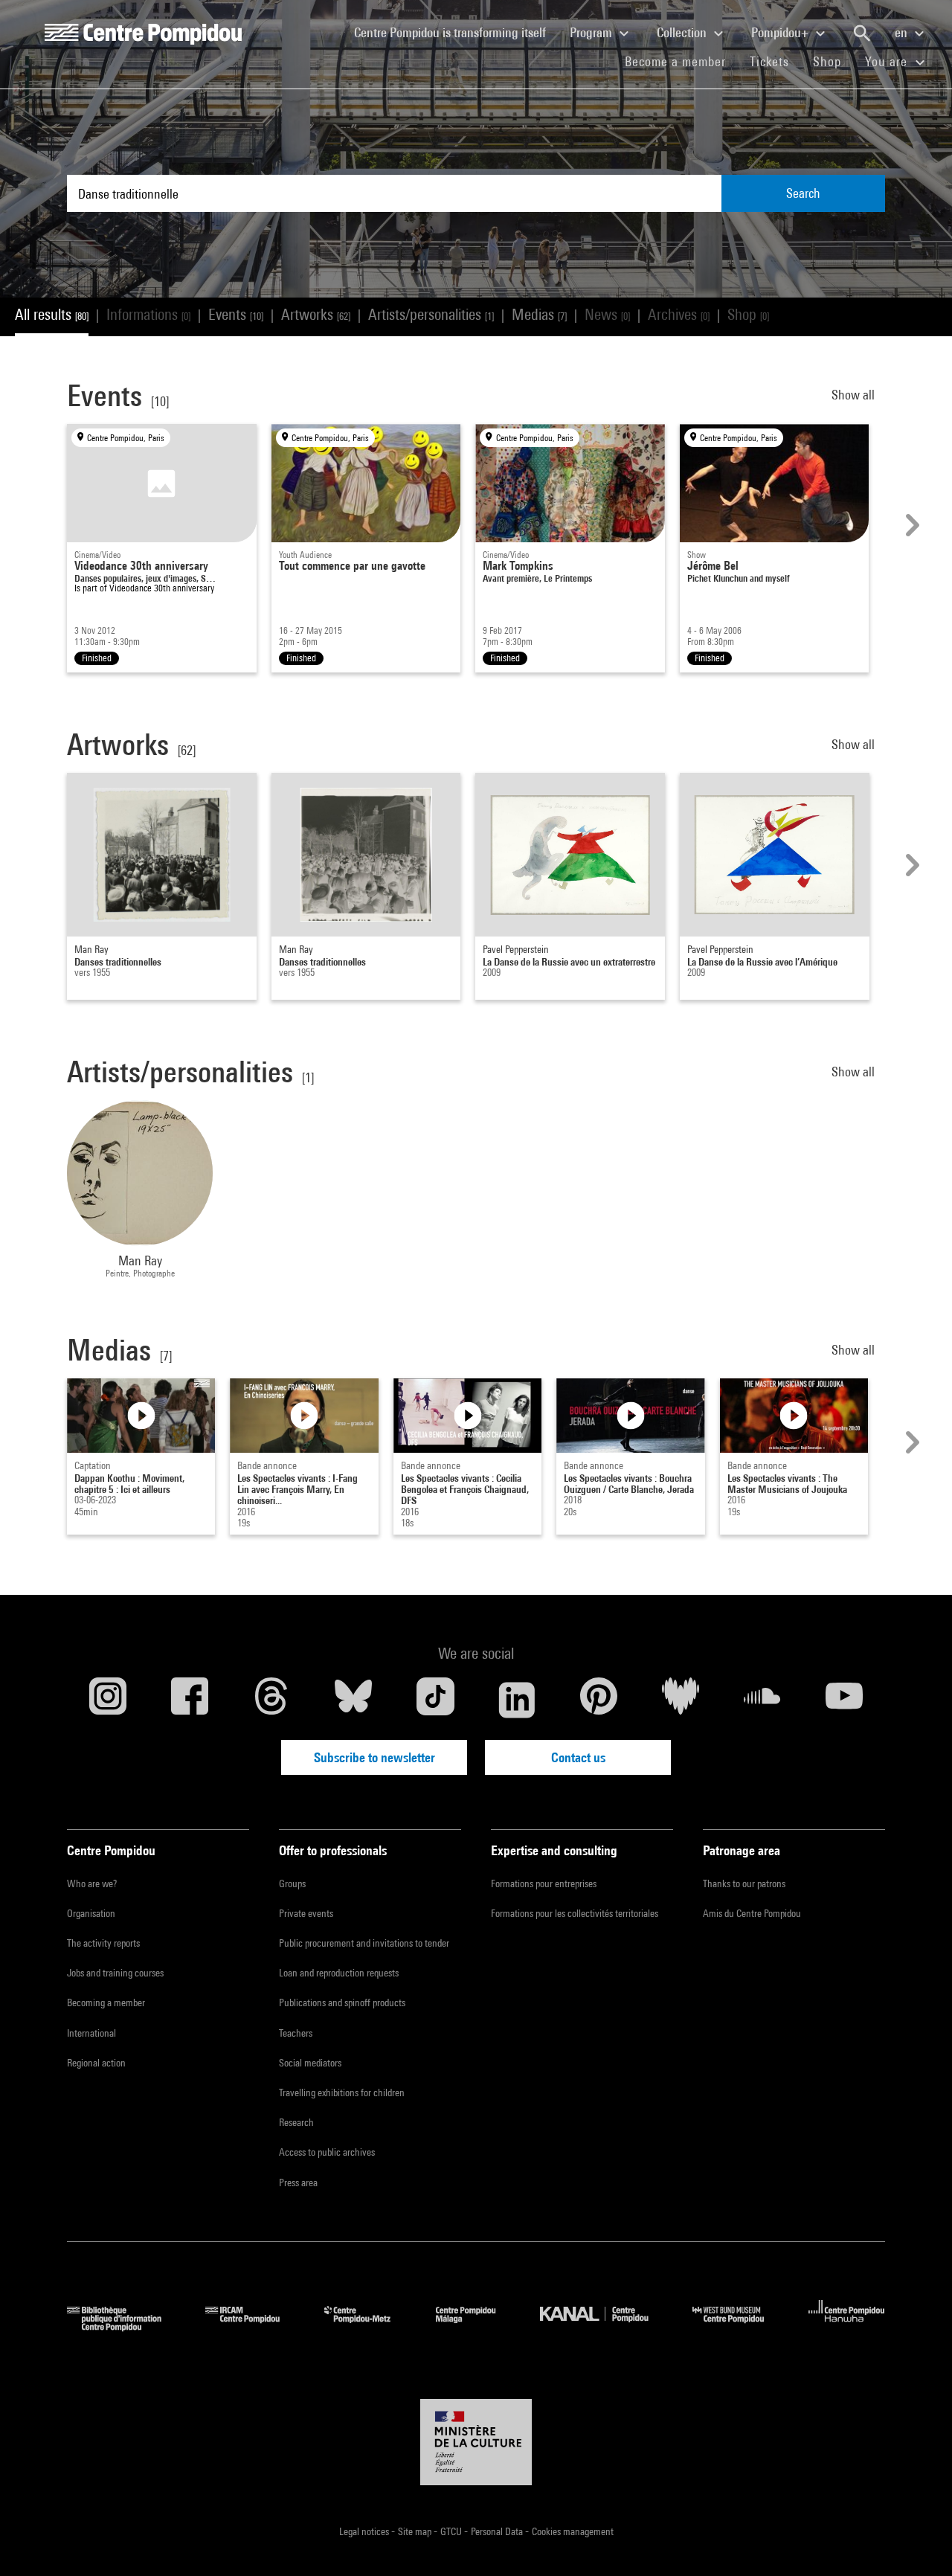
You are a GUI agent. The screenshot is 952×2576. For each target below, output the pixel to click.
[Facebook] (190, 1700)
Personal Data (498, 2531)
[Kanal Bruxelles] (605, 2326)
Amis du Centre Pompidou (752, 1913)
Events (236, 314)
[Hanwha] (847, 2326)
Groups (292, 1883)
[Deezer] (681, 1700)
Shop (833, 61)
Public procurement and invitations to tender (364, 1943)
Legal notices (365, 2531)
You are (888, 61)
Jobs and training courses (115, 1973)
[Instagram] (108, 1700)
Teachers (296, 2033)
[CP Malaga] (477, 2326)
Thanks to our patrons (744, 1883)
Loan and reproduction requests (339, 1973)
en (903, 32)
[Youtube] (844, 1700)
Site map (416, 2531)
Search (803, 193)
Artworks (316, 314)
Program (592, 32)
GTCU (452, 2531)
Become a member (681, 61)
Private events (306, 1913)
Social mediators (310, 2063)
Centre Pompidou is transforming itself (456, 32)
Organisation (91, 1913)
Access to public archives (327, 2152)
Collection (683, 32)
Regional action (96, 2063)
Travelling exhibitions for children (342, 2092)
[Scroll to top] (917, 2541)
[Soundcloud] (762, 1700)
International (91, 2033)
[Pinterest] (599, 1700)
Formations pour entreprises (544, 1883)
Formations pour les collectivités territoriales (575, 1913)
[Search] (862, 33)
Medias (539, 314)
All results (52, 314)
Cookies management (573, 2531)
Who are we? (92, 1883)
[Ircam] (254, 2326)
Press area (298, 2182)
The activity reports (103, 1943)
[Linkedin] (517, 1700)
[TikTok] (435, 1700)
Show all (855, 395)
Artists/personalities (431, 314)
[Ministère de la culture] (476, 2442)
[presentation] (910, 525)
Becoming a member (106, 2002)
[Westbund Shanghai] (739, 2326)
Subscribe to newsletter (374, 1757)
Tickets (769, 61)
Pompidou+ (781, 32)
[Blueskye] (353, 1700)
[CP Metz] (369, 2326)
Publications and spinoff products (342, 2002)
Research (296, 2122)
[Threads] (271, 1700)
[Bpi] (125, 2326)
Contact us (578, 1757)
